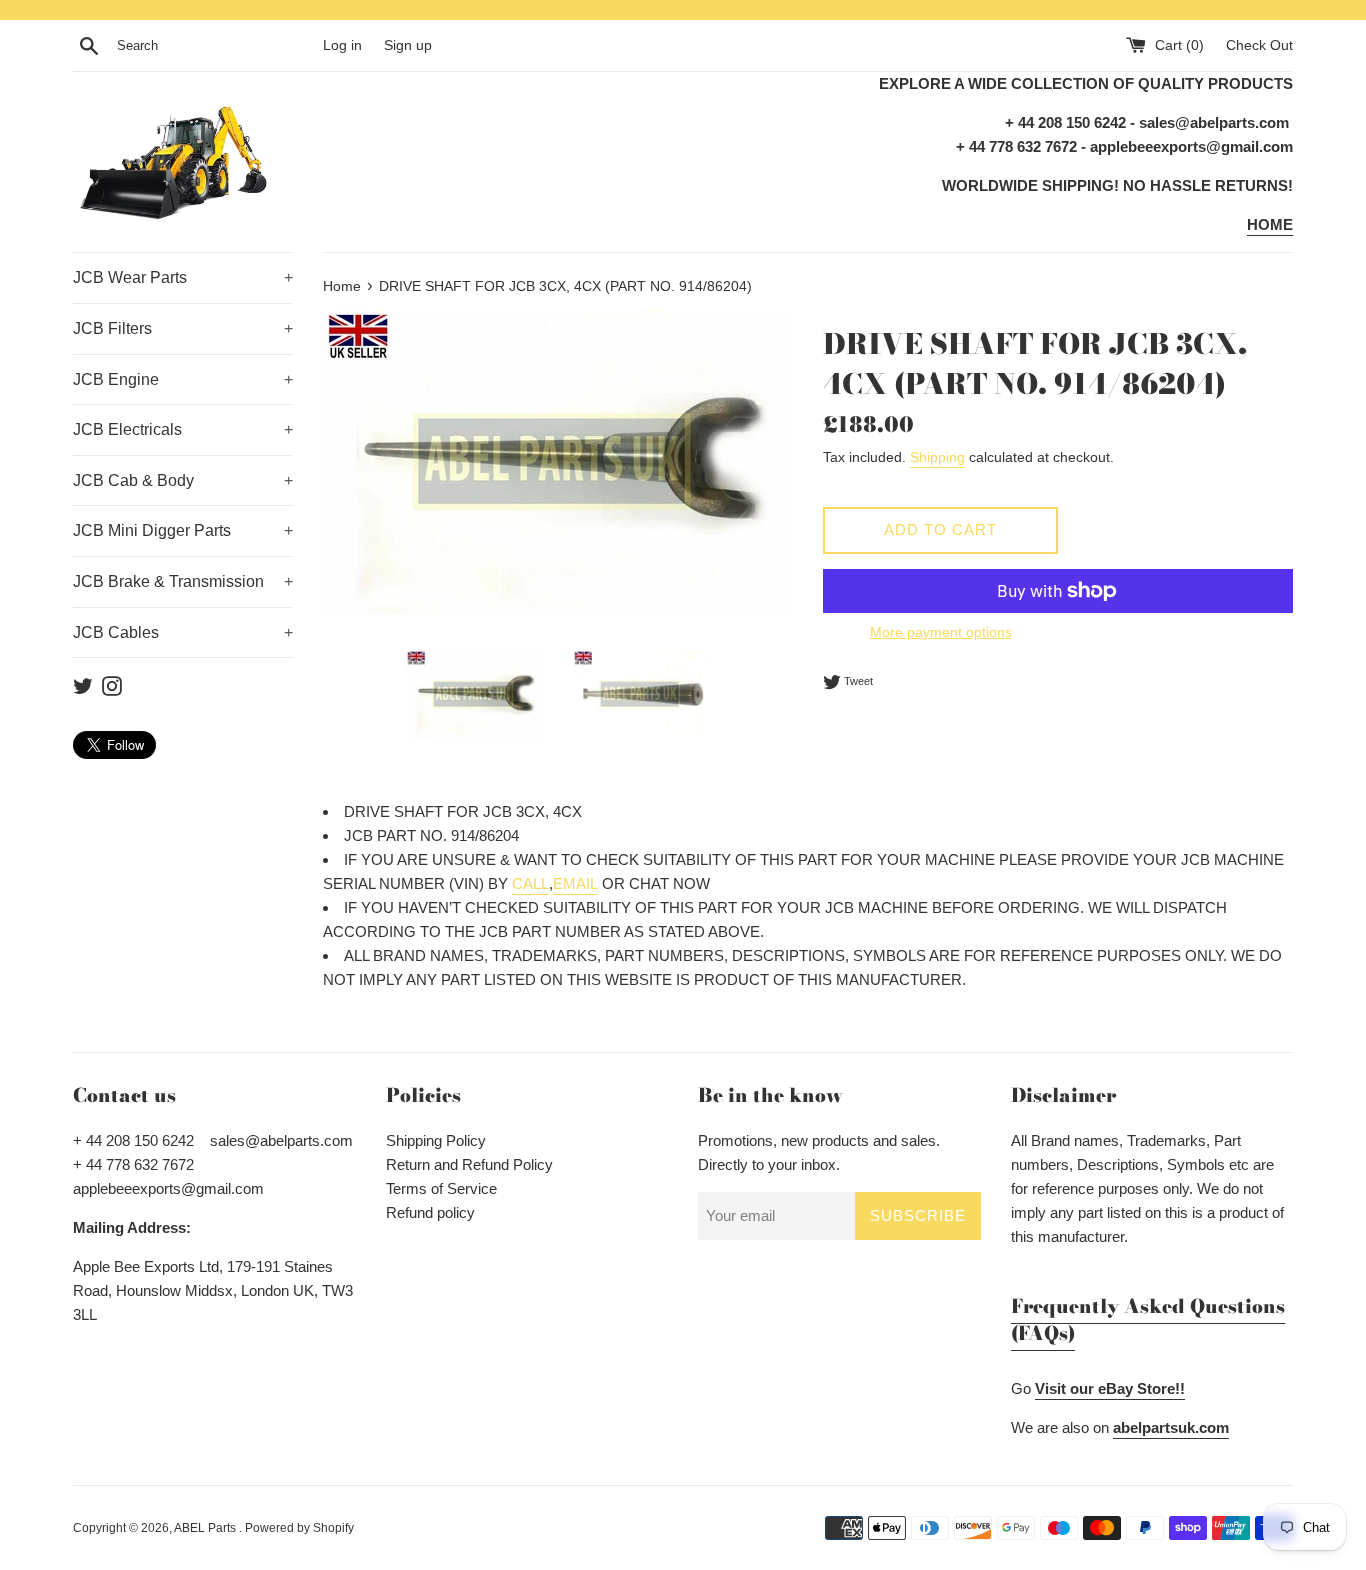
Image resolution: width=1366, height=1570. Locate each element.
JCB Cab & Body (183, 480)
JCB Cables (183, 632)
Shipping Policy (436, 1140)
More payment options (941, 632)
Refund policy (430, 1212)
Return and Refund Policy (469, 1164)
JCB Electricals (183, 429)
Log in (342, 45)
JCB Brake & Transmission (183, 581)
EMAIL (575, 883)
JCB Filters (183, 328)
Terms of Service (441, 1188)
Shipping (937, 457)
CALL (530, 883)
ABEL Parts (206, 1528)
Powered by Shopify (299, 1528)
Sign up (408, 45)
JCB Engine (183, 379)
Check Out (1259, 45)
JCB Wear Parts (183, 277)
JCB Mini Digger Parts (183, 530)
